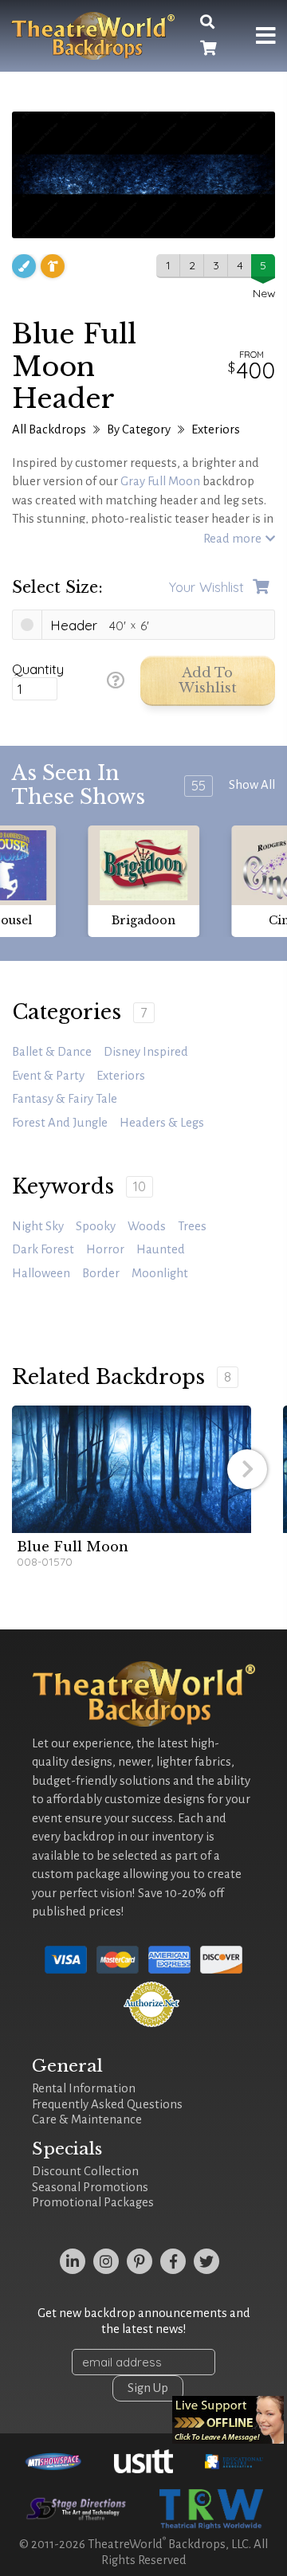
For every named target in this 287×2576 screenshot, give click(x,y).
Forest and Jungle (60, 1123)
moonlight (160, 1273)
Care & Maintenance (87, 2119)
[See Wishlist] (208, 49)
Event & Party (48, 1076)
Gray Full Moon (160, 481)
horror (105, 1249)
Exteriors (216, 429)
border (101, 1273)
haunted (161, 1249)
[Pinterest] (140, 2261)
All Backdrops (49, 429)
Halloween (41, 1273)
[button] (247, 1469)
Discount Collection (85, 2171)
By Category (139, 429)
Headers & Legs (162, 1123)
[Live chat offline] (228, 2420)
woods (147, 1226)
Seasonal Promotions (90, 2187)
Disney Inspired (146, 1052)
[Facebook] (173, 2261)
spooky (96, 1226)
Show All (252, 785)
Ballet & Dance (52, 1052)
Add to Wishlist (208, 681)
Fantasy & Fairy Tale (65, 1099)
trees (192, 1226)
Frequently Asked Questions (107, 2104)
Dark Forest (43, 1249)
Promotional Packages (93, 2202)
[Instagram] (106, 2261)
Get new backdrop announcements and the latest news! (144, 2321)
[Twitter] (206, 2261)
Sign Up (148, 2388)
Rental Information (84, 2088)
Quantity (38, 669)
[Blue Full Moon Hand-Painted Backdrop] (132, 1469)
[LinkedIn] (73, 2261)
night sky (38, 1226)
